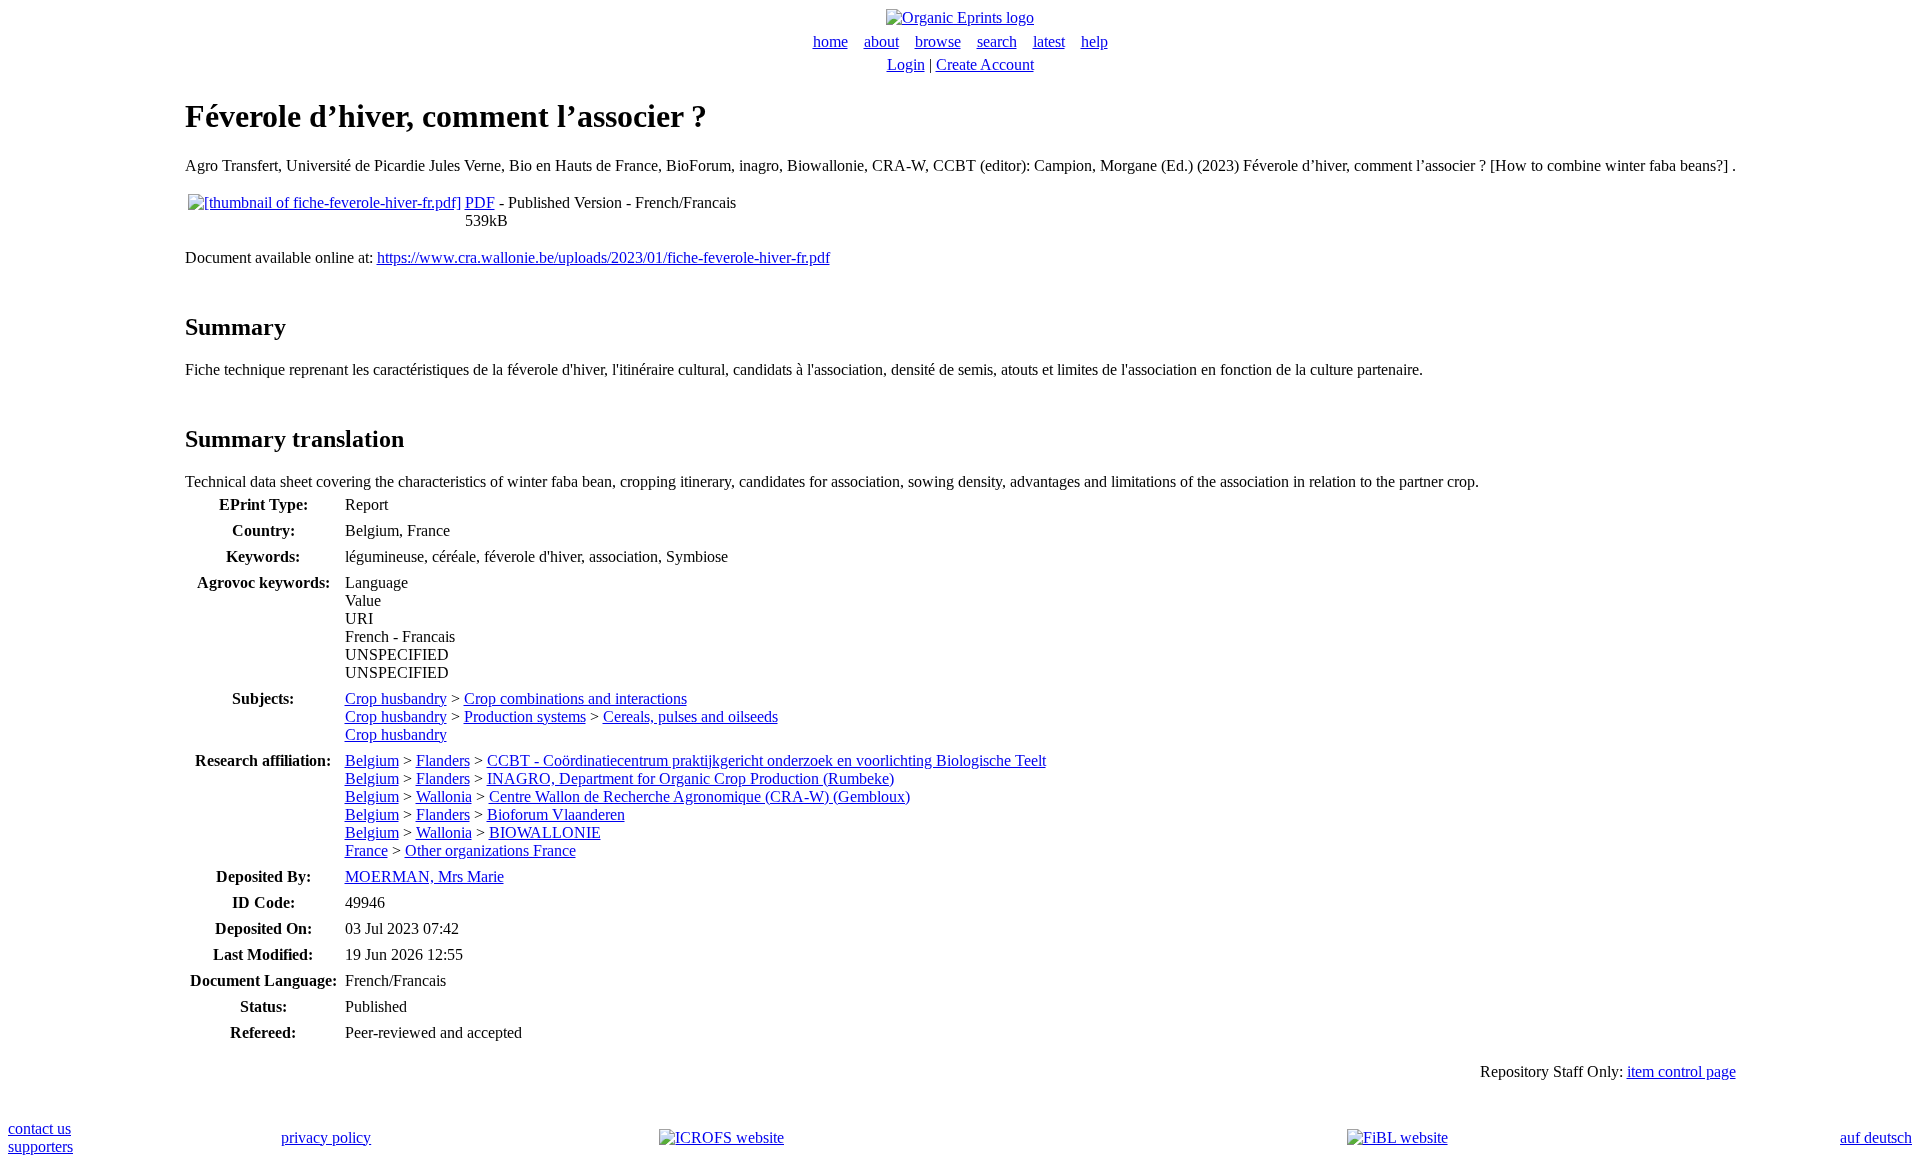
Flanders (443, 760)
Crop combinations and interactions (575, 698)
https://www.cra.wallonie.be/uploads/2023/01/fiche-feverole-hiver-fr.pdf (603, 257)
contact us (39, 1128)
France (366, 850)
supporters (40, 1146)
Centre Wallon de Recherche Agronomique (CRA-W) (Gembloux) (699, 796)
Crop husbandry (396, 698)
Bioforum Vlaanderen (556, 814)
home (830, 41)
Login (906, 64)
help (1094, 41)
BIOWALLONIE (545, 832)
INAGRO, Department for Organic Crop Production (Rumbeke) (690, 778)
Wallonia (444, 796)
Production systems (525, 716)
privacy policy (326, 1137)
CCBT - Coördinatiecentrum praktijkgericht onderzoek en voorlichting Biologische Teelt (766, 760)
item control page (1681, 1071)
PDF (480, 202)
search (997, 41)
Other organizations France (490, 850)
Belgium (372, 760)
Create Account (985, 64)
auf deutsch (1876, 1137)
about (881, 41)
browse (938, 41)
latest (1049, 41)
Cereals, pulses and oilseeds (690, 716)
